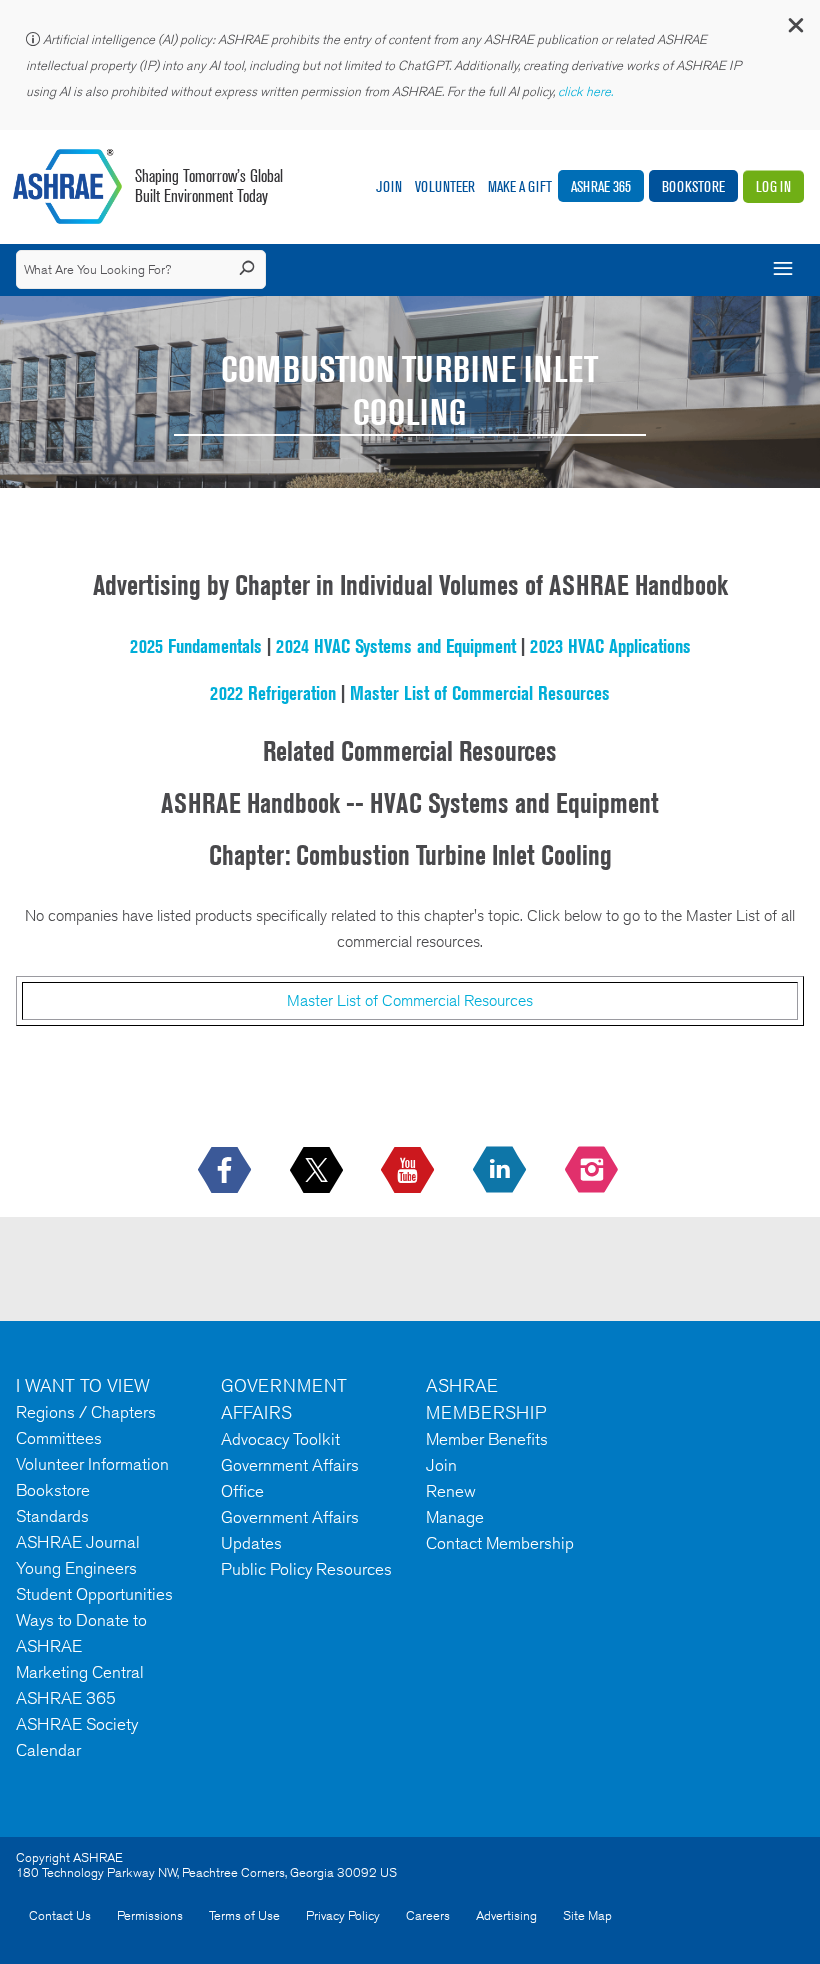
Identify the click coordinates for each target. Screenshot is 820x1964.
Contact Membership (500, 1543)
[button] (795, 29)
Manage (455, 1517)
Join (389, 186)
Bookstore (693, 186)
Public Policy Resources (306, 1569)
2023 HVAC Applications (610, 646)
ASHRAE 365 (601, 186)
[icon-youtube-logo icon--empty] (409, 1171)
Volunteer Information (92, 1464)
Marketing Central (80, 1672)
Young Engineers (76, 1568)
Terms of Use (244, 1915)
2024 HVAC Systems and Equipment (396, 646)
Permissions (150, 1915)
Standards (52, 1516)
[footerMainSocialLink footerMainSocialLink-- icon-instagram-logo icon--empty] (593, 1171)
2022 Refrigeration (273, 693)
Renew (451, 1491)
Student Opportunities (94, 1594)
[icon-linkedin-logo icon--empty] (501, 1171)
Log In (773, 186)
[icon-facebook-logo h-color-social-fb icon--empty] (226, 1171)
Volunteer (445, 186)
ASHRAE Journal (78, 1542)
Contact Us (60, 1915)
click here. (587, 91)
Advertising (506, 1915)
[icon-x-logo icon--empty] (318, 1171)
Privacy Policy (343, 1915)
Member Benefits (487, 1439)
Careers (428, 1915)
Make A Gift (520, 186)
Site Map (587, 1915)
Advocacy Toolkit (280, 1439)
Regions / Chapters (86, 1412)
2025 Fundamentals (196, 646)
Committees (59, 1438)
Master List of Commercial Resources (480, 693)
